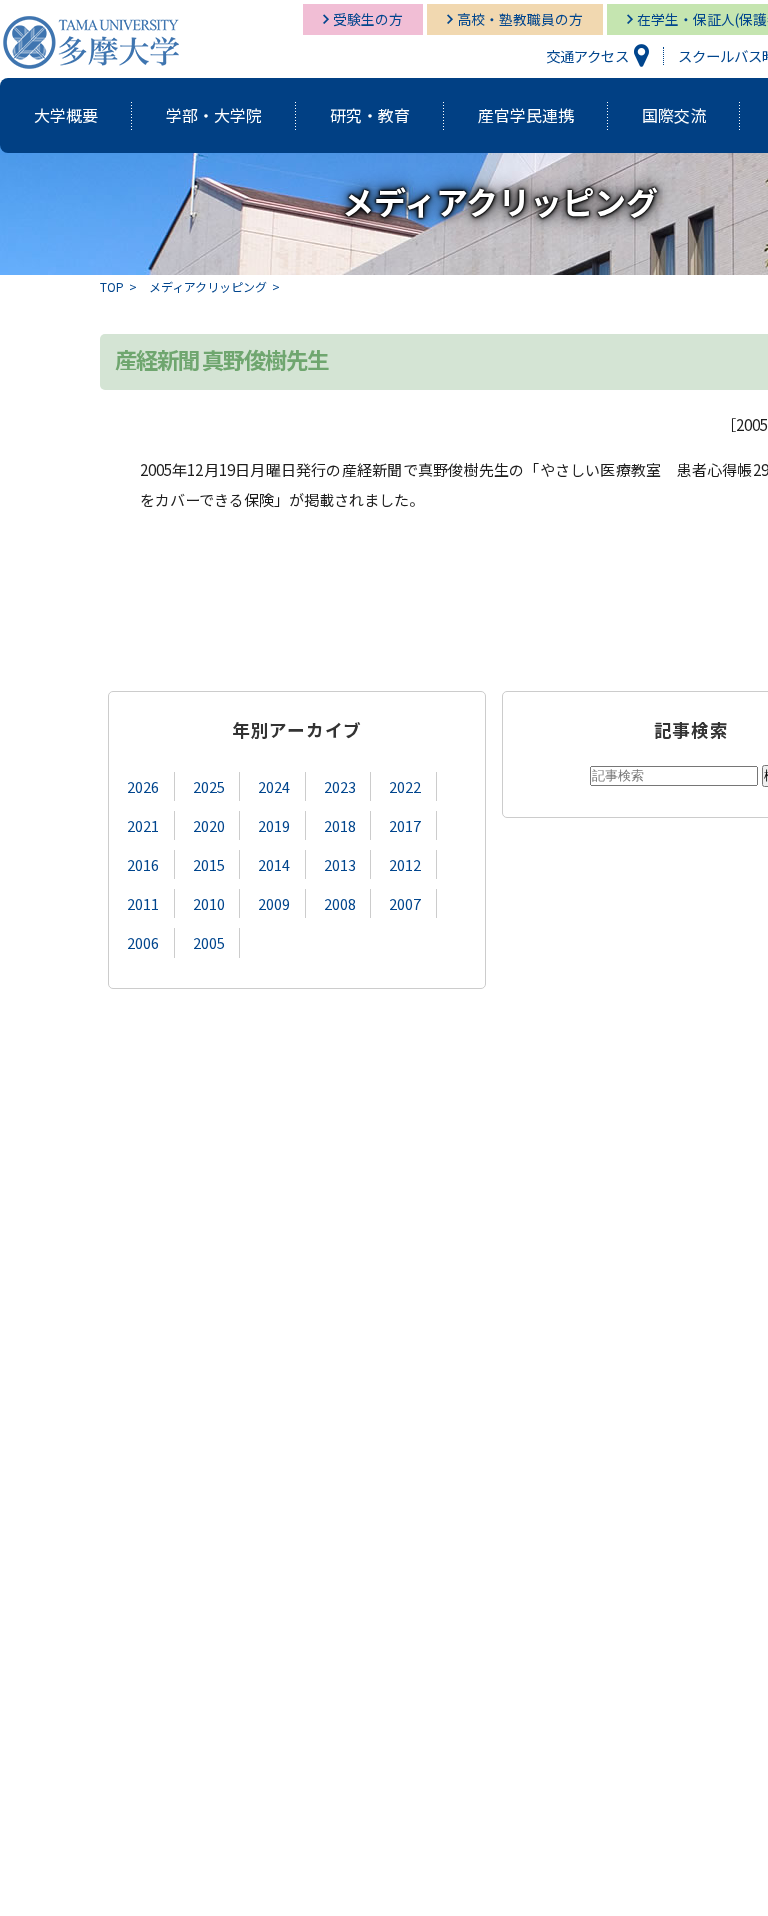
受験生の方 (368, 19)
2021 (143, 825)
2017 (405, 825)
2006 (143, 942)
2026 (143, 786)
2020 (209, 825)
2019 (274, 825)
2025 (209, 786)
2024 (274, 786)
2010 (209, 903)
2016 (143, 864)
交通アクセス (587, 55)
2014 (274, 864)
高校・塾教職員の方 (520, 19)
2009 (274, 903)
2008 (340, 903)
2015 (209, 864)
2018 (340, 825)
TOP (112, 286)
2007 (405, 903)
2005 (209, 942)
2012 (405, 864)
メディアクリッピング (208, 286)
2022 (405, 786)
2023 (340, 786)
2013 (340, 864)
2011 (143, 903)
